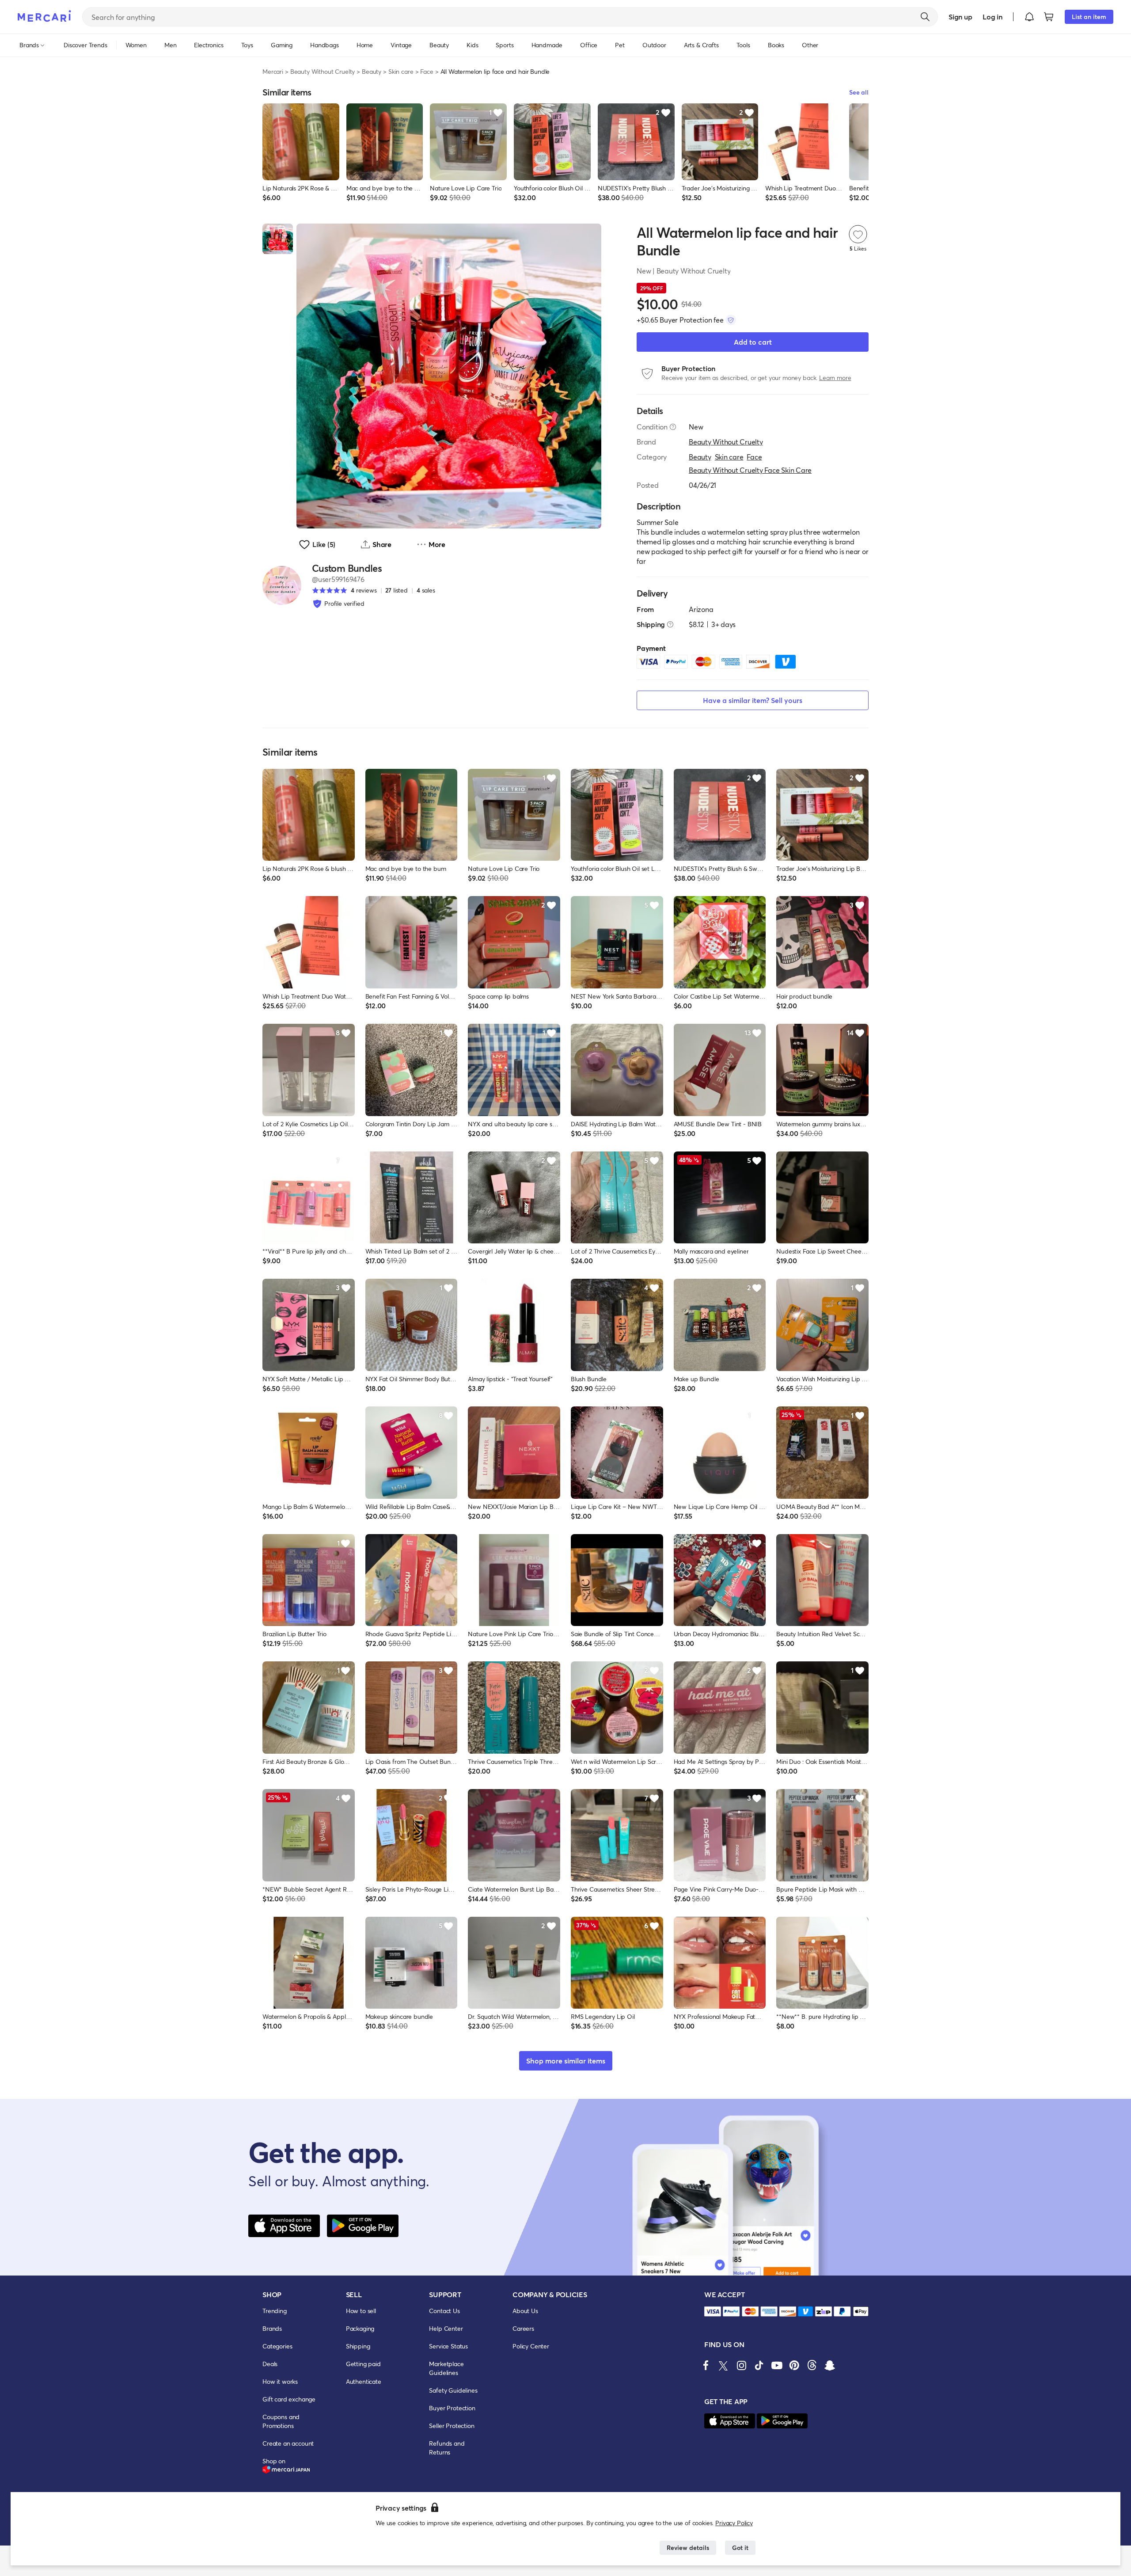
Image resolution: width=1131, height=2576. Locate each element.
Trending (275, 2311)
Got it (740, 2548)
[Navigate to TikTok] (759, 2365)
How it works (280, 2381)
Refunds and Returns (447, 2448)
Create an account (288, 2443)
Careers (523, 2328)
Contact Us (444, 2311)
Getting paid (363, 2364)
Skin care (401, 71)
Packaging (360, 2328)
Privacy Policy (734, 2523)
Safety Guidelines (453, 2390)
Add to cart (753, 342)
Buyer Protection (452, 2408)
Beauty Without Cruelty (323, 71)
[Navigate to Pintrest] (794, 2365)
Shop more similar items (566, 2061)
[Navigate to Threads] (812, 2365)
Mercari (273, 71)
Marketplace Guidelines (446, 2368)
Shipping (358, 2346)
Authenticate (364, 2381)
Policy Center (531, 2346)
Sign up (960, 17)
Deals (270, 2364)
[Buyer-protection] (731, 320)
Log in (992, 17)
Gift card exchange (289, 2399)
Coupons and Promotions (281, 2421)
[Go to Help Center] (673, 427)
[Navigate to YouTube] (777, 2365)
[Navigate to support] (713, 2312)
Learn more (835, 378)
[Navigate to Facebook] (706, 2365)
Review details (688, 2548)
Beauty (372, 71)
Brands (272, 2328)
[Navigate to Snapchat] (830, 2365)
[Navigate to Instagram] (741, 2365)
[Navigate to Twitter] (724, 2365)
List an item (1089, 17)
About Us (525, 2311)
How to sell (361, 2311)
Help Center (446, 2328)
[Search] (925, 17)
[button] (1029, 17)
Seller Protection (452, 2426)
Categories (277, 2346)
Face (427, 71)
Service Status (448, 2346)
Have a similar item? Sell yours (753, 700)
